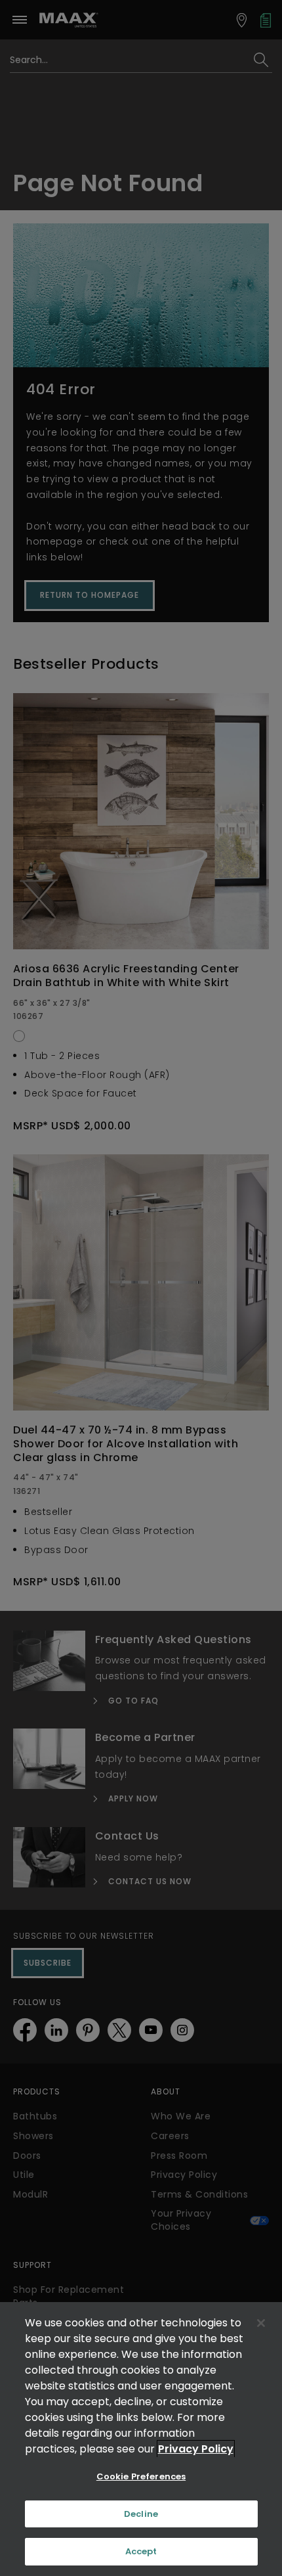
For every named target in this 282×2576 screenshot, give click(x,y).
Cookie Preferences (141, 2476)
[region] (141, 2439)
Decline (141, 2514)
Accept (141, 2551)
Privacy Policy (196, 2449)
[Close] (261, 2323)
